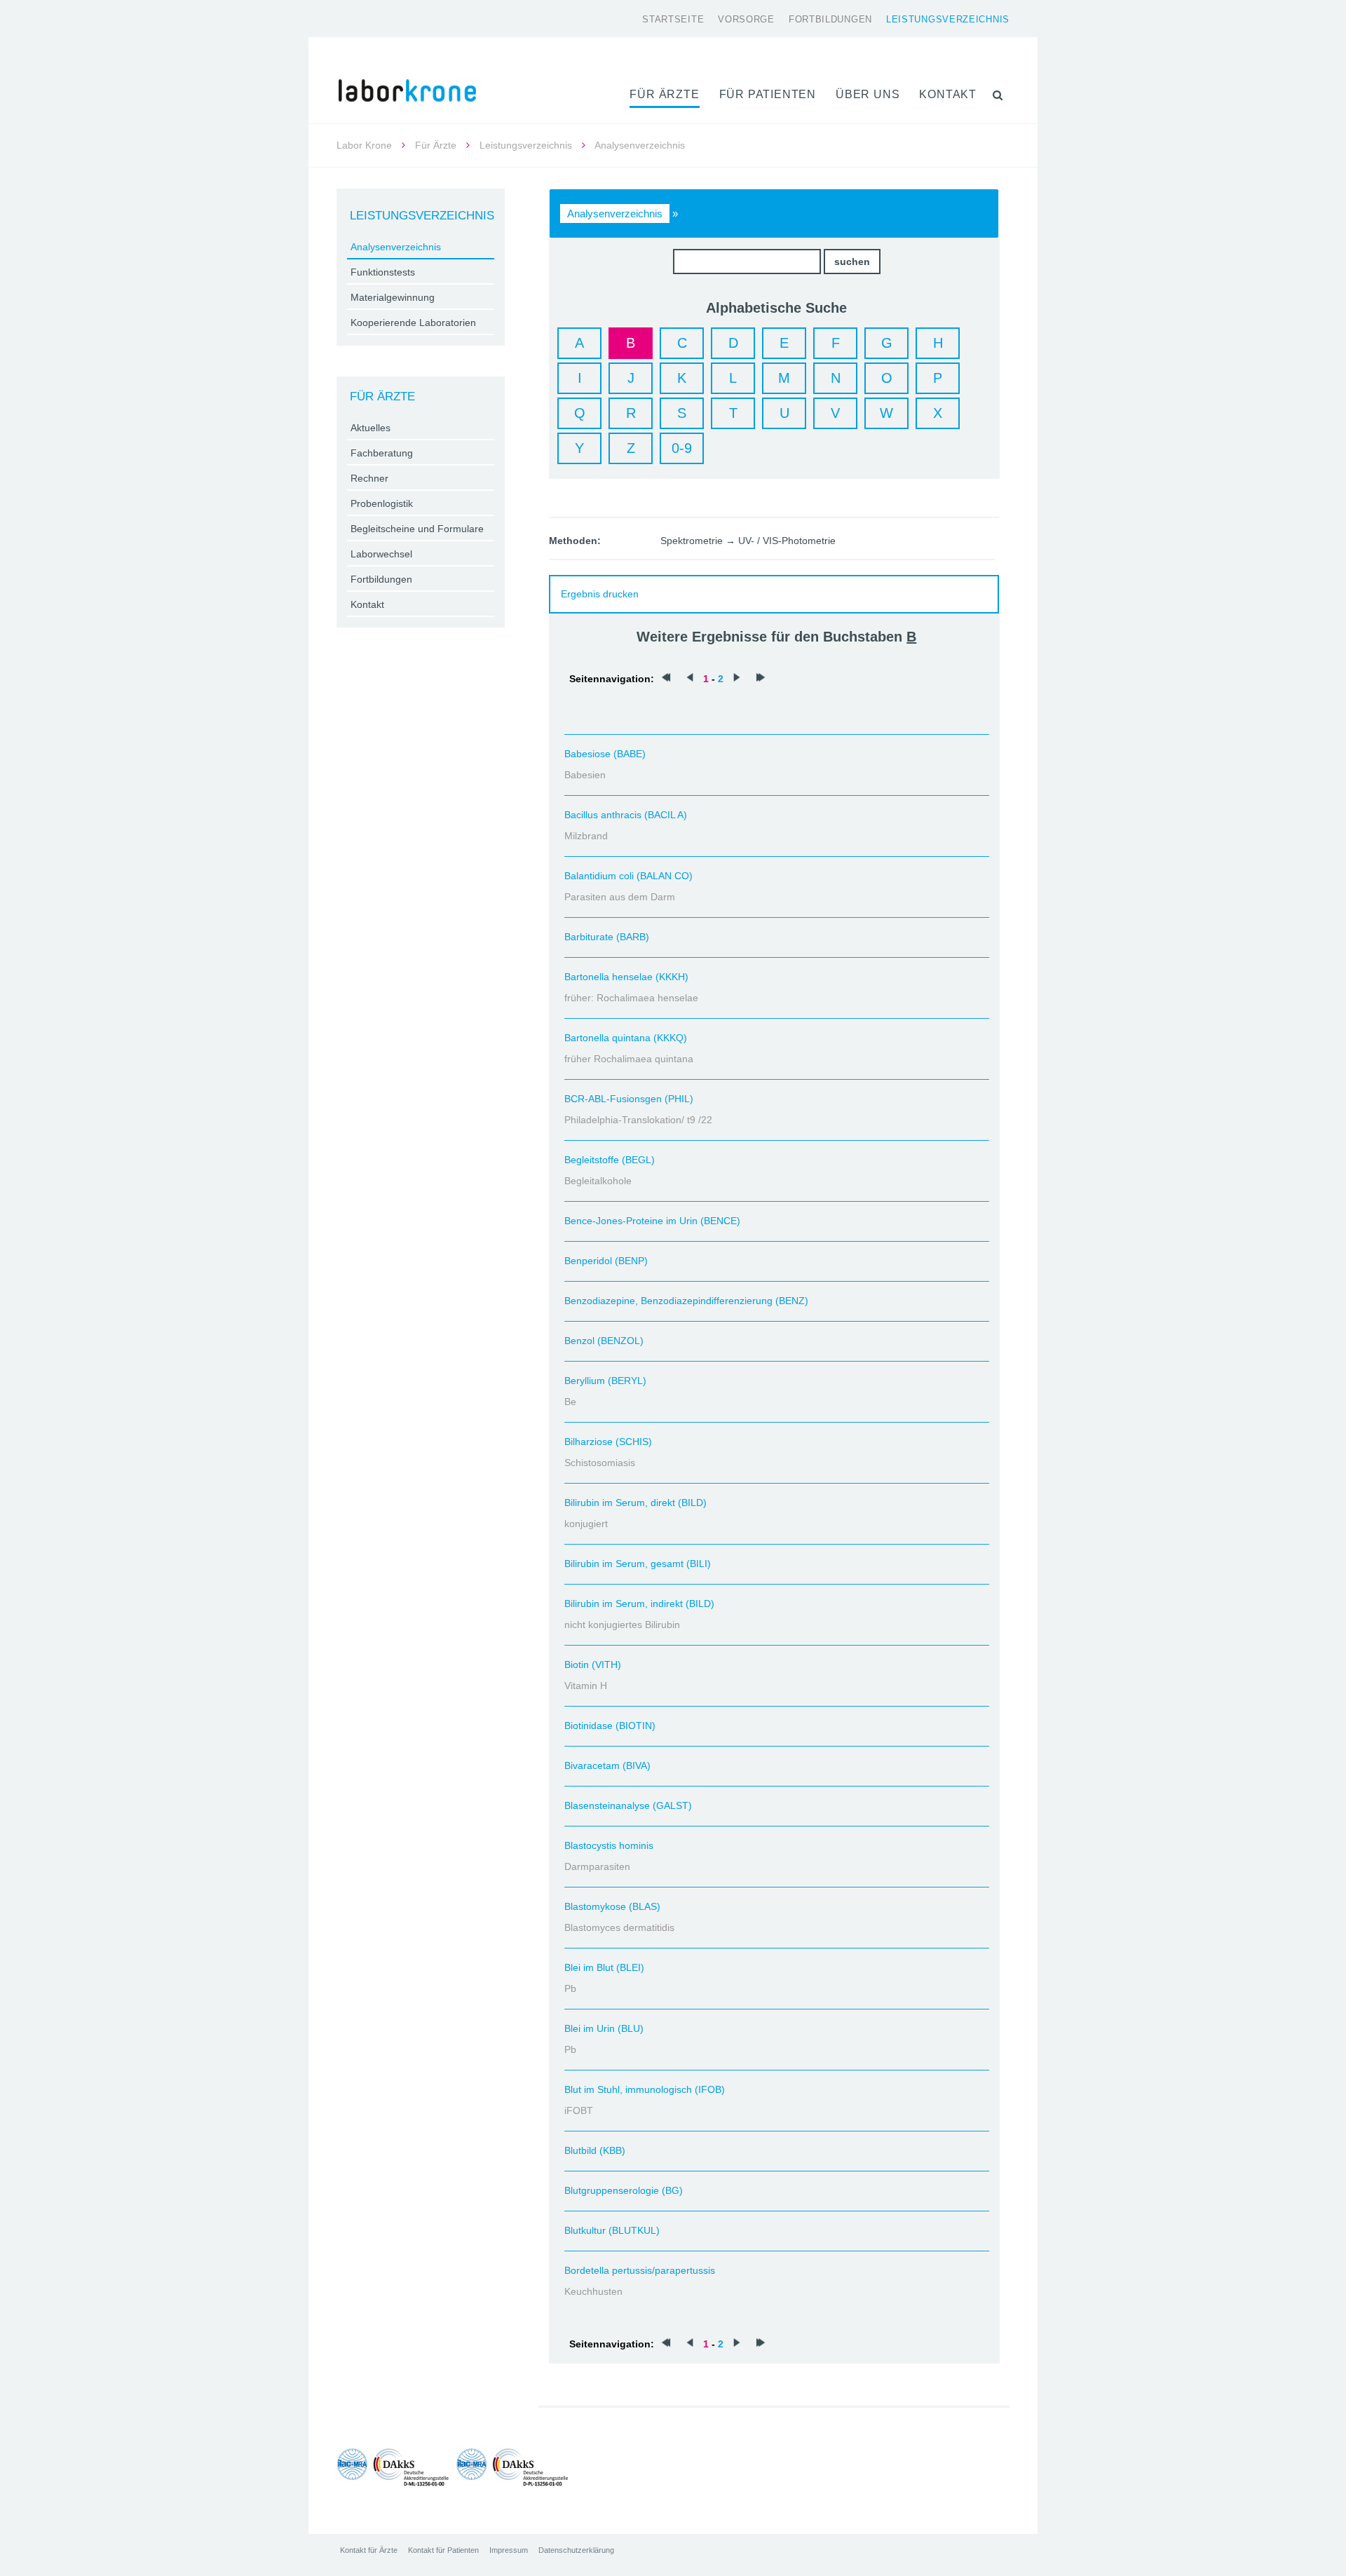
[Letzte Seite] (761, 679)
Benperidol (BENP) (606, 1261)
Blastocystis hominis (609, 1845)
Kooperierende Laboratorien (413, 323)
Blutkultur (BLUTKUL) (612, 2230)
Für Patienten (768, 94)
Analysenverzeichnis (615, 213)
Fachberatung (382, 453)
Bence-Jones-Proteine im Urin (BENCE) (652, 1221)
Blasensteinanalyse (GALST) (628, 1805)
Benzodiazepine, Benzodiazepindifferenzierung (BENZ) (686, 1301)
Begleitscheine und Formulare (417, 529)
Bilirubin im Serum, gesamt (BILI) (638, 1564)
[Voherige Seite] (690, 679)
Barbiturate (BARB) (607, 937)
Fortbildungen (830, 19)
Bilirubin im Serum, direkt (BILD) (635, 1503)
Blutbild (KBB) (595, 2150)
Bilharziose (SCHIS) (608, 1442)
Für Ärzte (664, 94)
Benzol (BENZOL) (604, 1341)
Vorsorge (746, 19)
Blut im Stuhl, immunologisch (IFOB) (645, 2089)
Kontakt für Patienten (443, 2550)
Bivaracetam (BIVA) (607, 1765)
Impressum (509, 2550)
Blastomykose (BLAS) (612, 1906)
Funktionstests (383, 272)
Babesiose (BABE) (605, 754)
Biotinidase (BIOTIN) (610, 1726)
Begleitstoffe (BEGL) (610, 1160)
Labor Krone (364, 145)
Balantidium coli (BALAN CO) (628, 876)
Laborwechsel (381, 554)
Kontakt (948, 94)
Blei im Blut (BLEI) (604, 1967)
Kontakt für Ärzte (369, 2550)
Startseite (673, 19)
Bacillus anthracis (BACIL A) (626, 815)
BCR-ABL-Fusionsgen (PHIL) (629, 1099)
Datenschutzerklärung (576, 2550)
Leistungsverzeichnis (948, 19)
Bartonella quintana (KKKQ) (626, 1038)
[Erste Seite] (666, 679)
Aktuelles (371, 428)
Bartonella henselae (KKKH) (626, 977)
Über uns (868, 94)
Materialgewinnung (393, 297)
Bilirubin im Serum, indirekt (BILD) (639, 1604)
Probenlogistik (382, 503)
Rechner (369, 478)
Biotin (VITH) (593, 1665)
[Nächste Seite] (737, 679)
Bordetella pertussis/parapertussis (640, 2270)
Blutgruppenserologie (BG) (624, 2190)
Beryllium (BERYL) (605, 1381)
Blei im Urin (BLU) (604, 2028)
